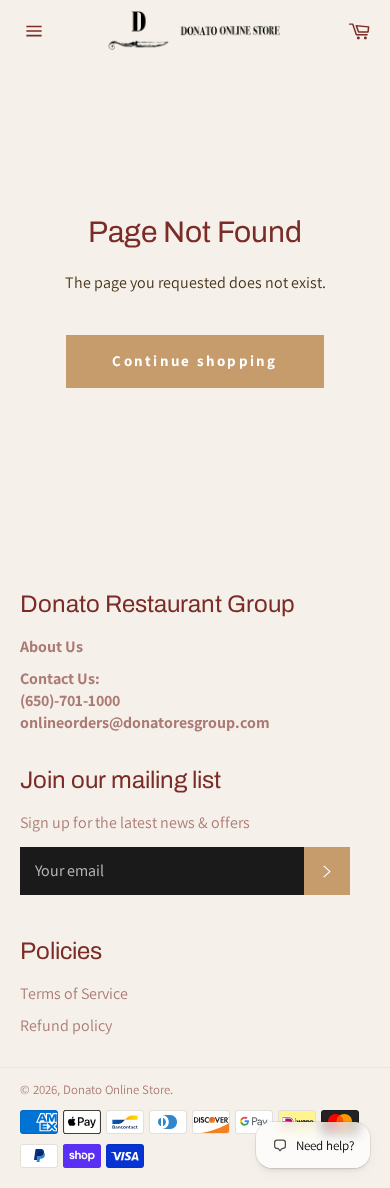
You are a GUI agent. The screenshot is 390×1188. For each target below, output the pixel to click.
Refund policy (66, 1025)
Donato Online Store (116, 1089)
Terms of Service (74, 993)
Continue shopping (194, 360)
